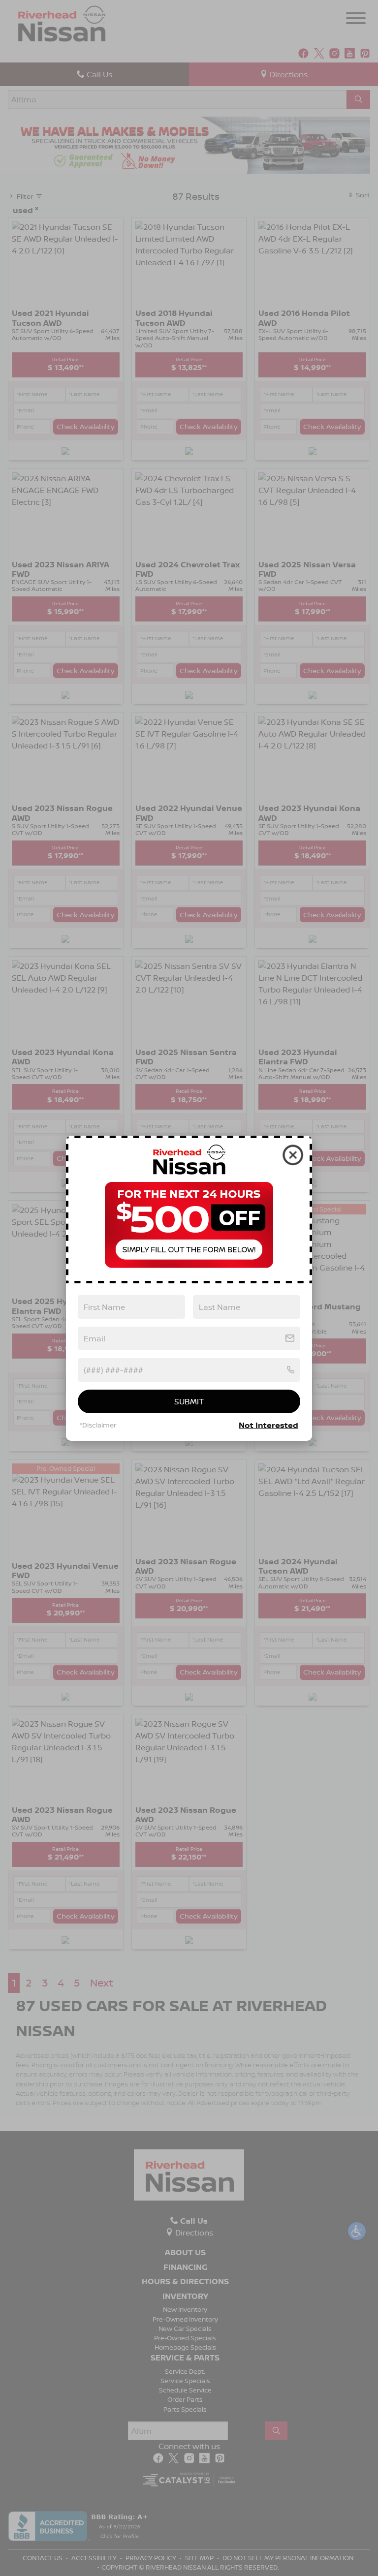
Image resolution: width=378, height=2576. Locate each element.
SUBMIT (189, 1401)
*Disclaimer (98, 1425)
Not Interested (268, 1425)
